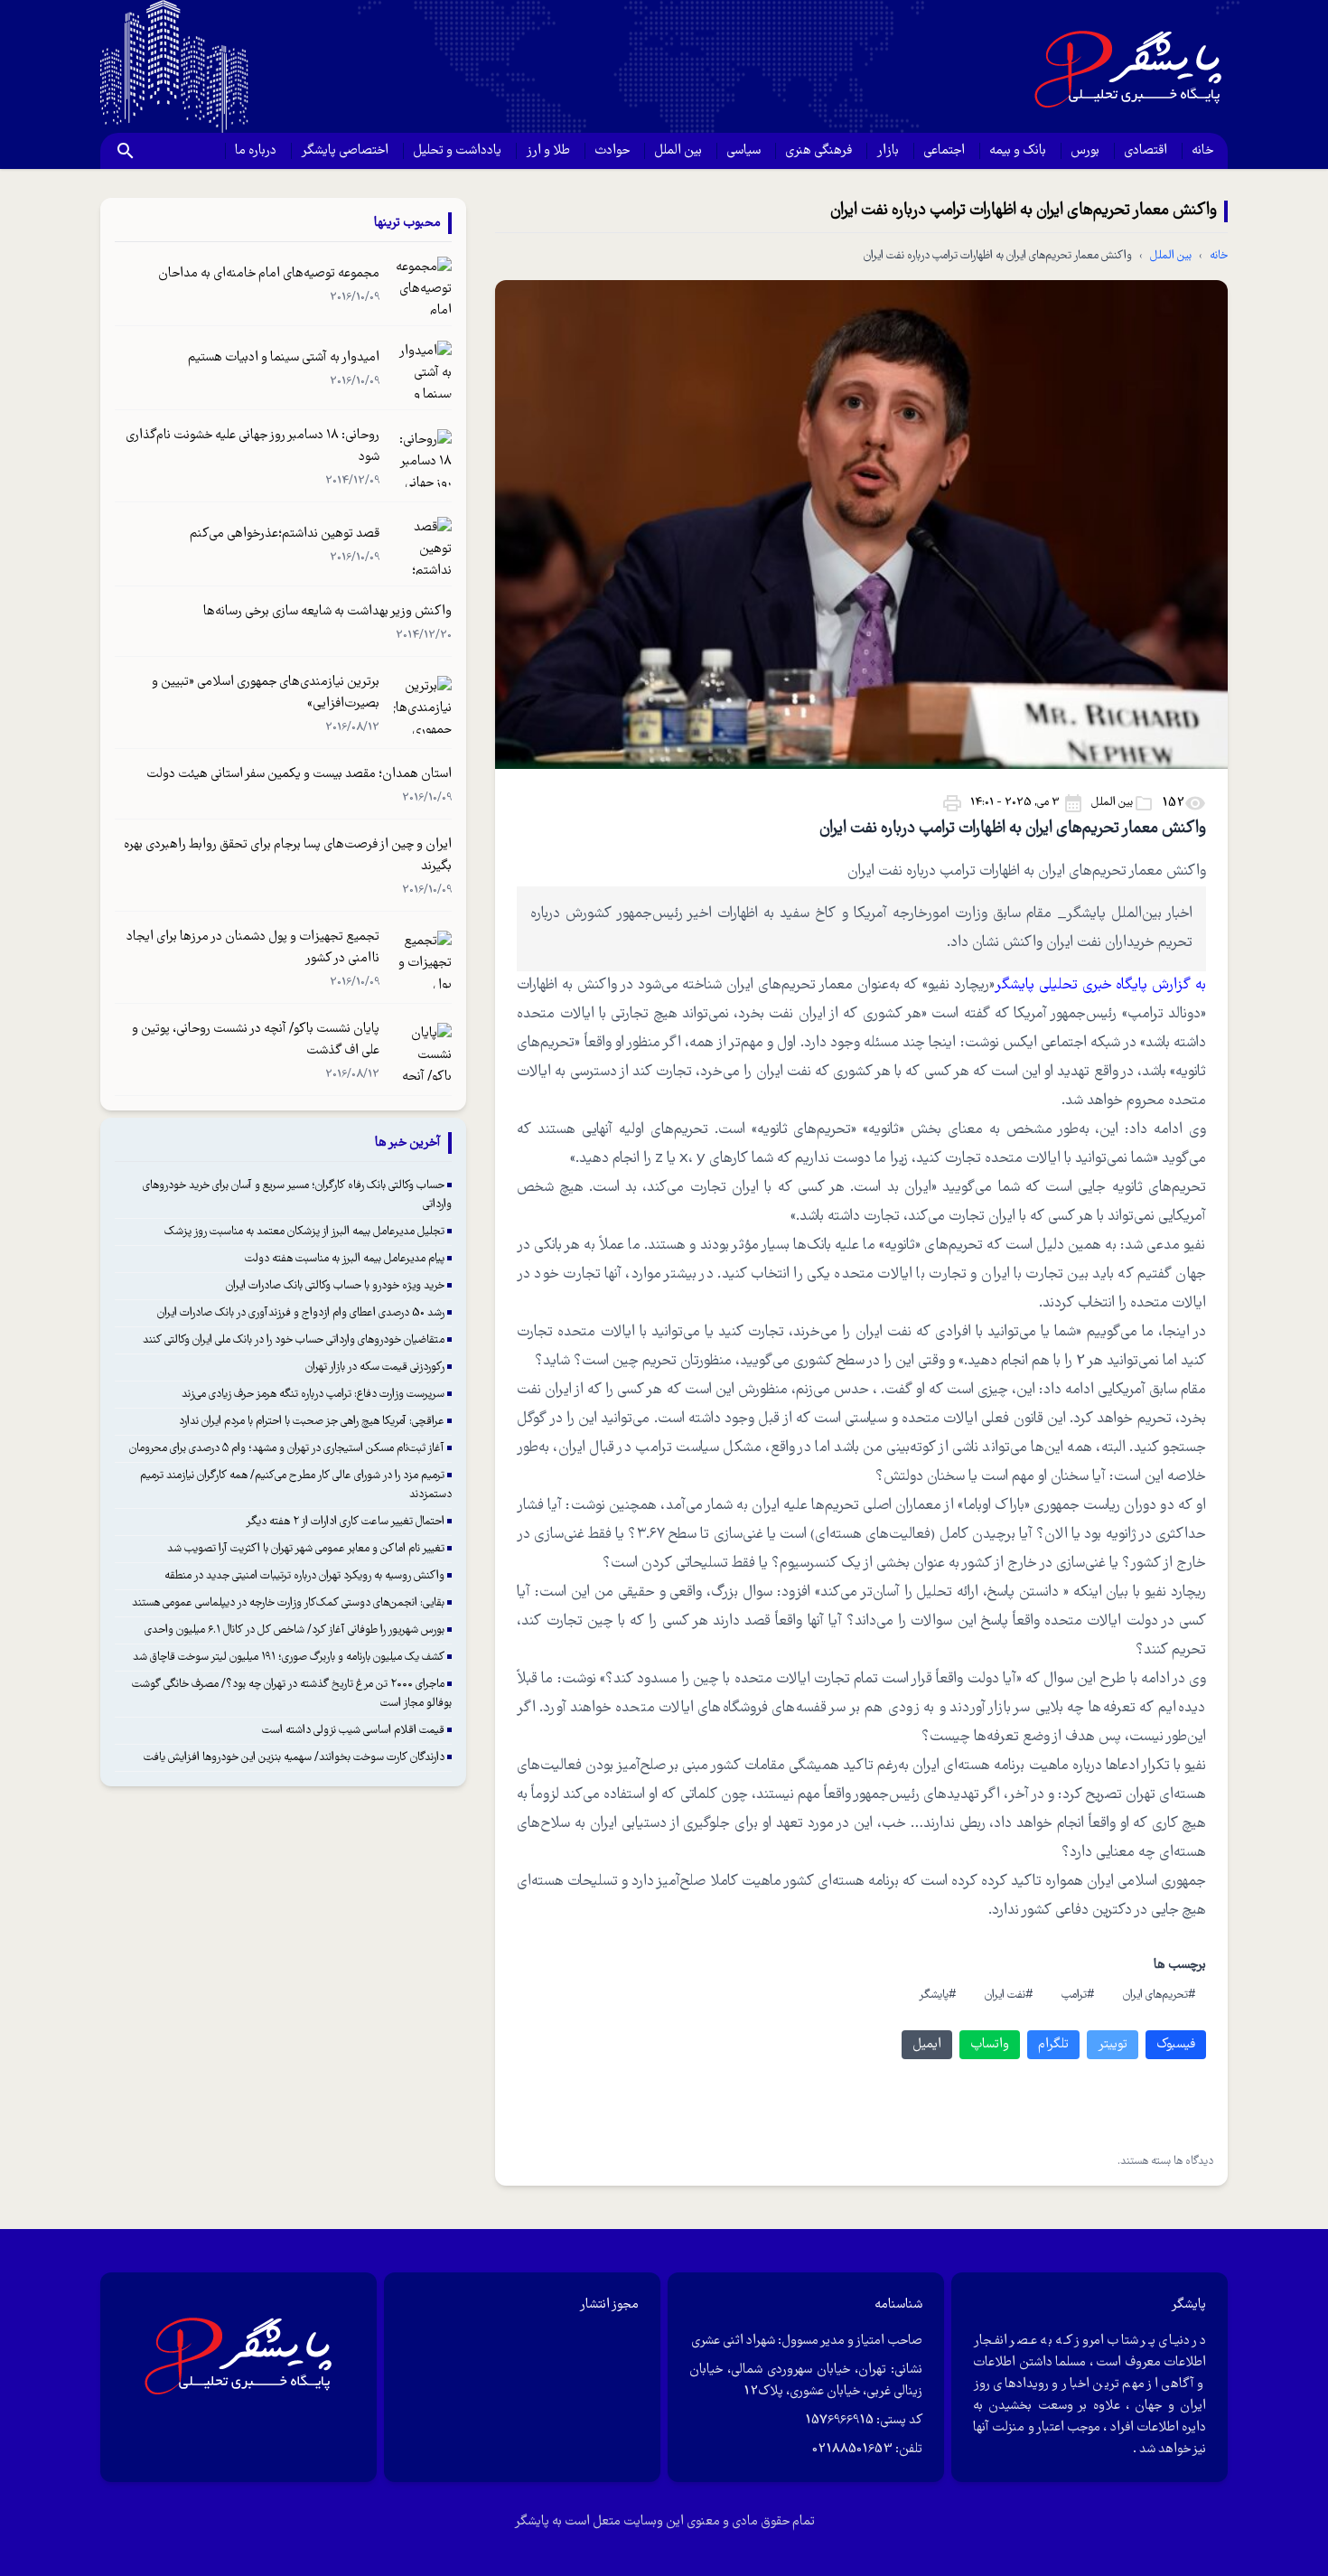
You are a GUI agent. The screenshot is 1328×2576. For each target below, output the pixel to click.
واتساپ (990, 2045)
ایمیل (927, 2045)
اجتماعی (944, 151)
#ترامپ (1078, 1995)
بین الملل (678, 151)
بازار (888, 151)
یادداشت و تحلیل (457, 151)
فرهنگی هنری (818, 151)
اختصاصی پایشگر (345, 151)
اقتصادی (1146, 151)
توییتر (1113, 2045)
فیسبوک (1176, 2045)
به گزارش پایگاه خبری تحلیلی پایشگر (1100, 985)
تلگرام (1053, 2045)
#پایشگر (937, 1995)
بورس (1085, 151)
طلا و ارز (548, 151)
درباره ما (256, 151)
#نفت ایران (1009, 1995)
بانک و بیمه (1018, 151)
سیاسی (743, 151)
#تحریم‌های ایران (1159, 1995)
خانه (1202, 151)
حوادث (612, 151)
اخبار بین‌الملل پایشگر (1129, 914)
